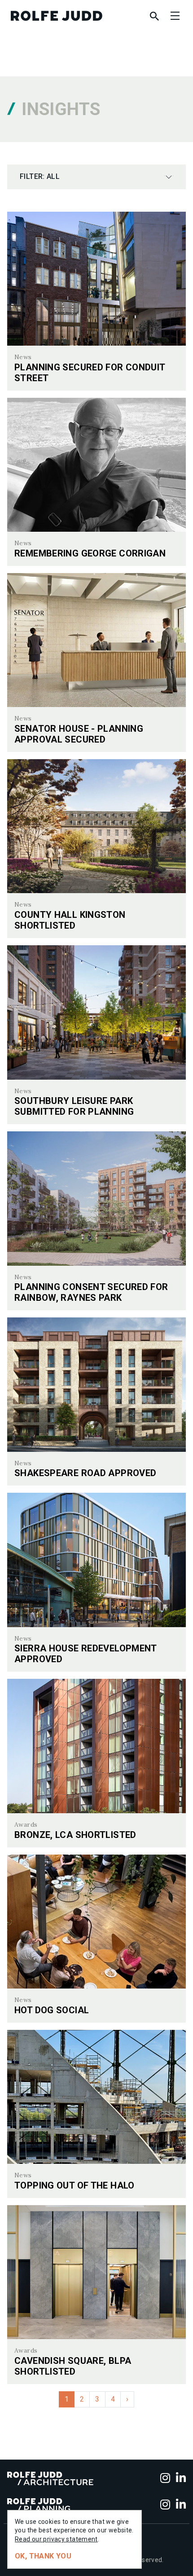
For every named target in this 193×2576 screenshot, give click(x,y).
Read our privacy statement (56, 2539)
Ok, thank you (43, 2556)
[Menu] (175, 16)
